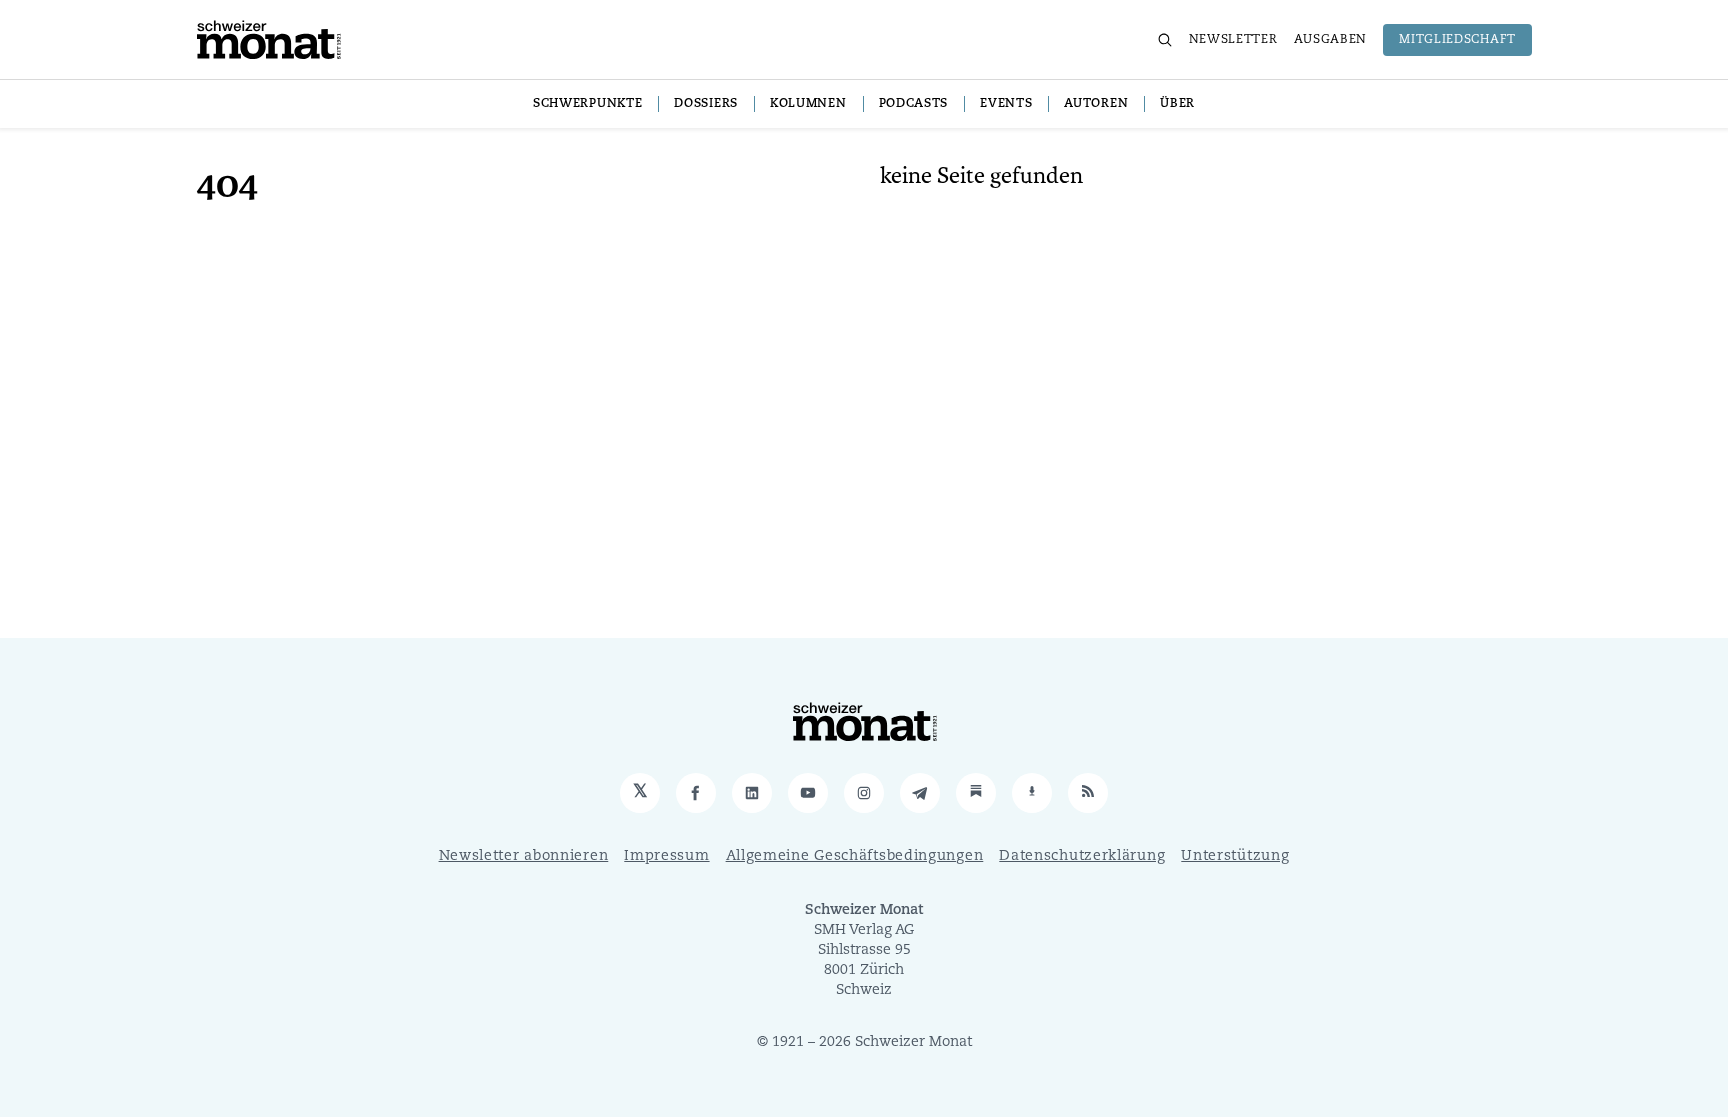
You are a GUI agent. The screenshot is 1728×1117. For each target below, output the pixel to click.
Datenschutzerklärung (1082, 856)
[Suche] (1165, 40)
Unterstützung (1235, 856)
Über (1177, 104)
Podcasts (914, 104)
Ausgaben (1331, 40)
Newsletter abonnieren (524, 856)
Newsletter (1233, 40)
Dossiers (706, 104)
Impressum (666, 856)
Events (1006, 104)
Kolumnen (808, 104)
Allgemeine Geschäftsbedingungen (855, 856)
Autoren (1096, 104)
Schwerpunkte (587, 104)
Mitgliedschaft (1457, 40)
